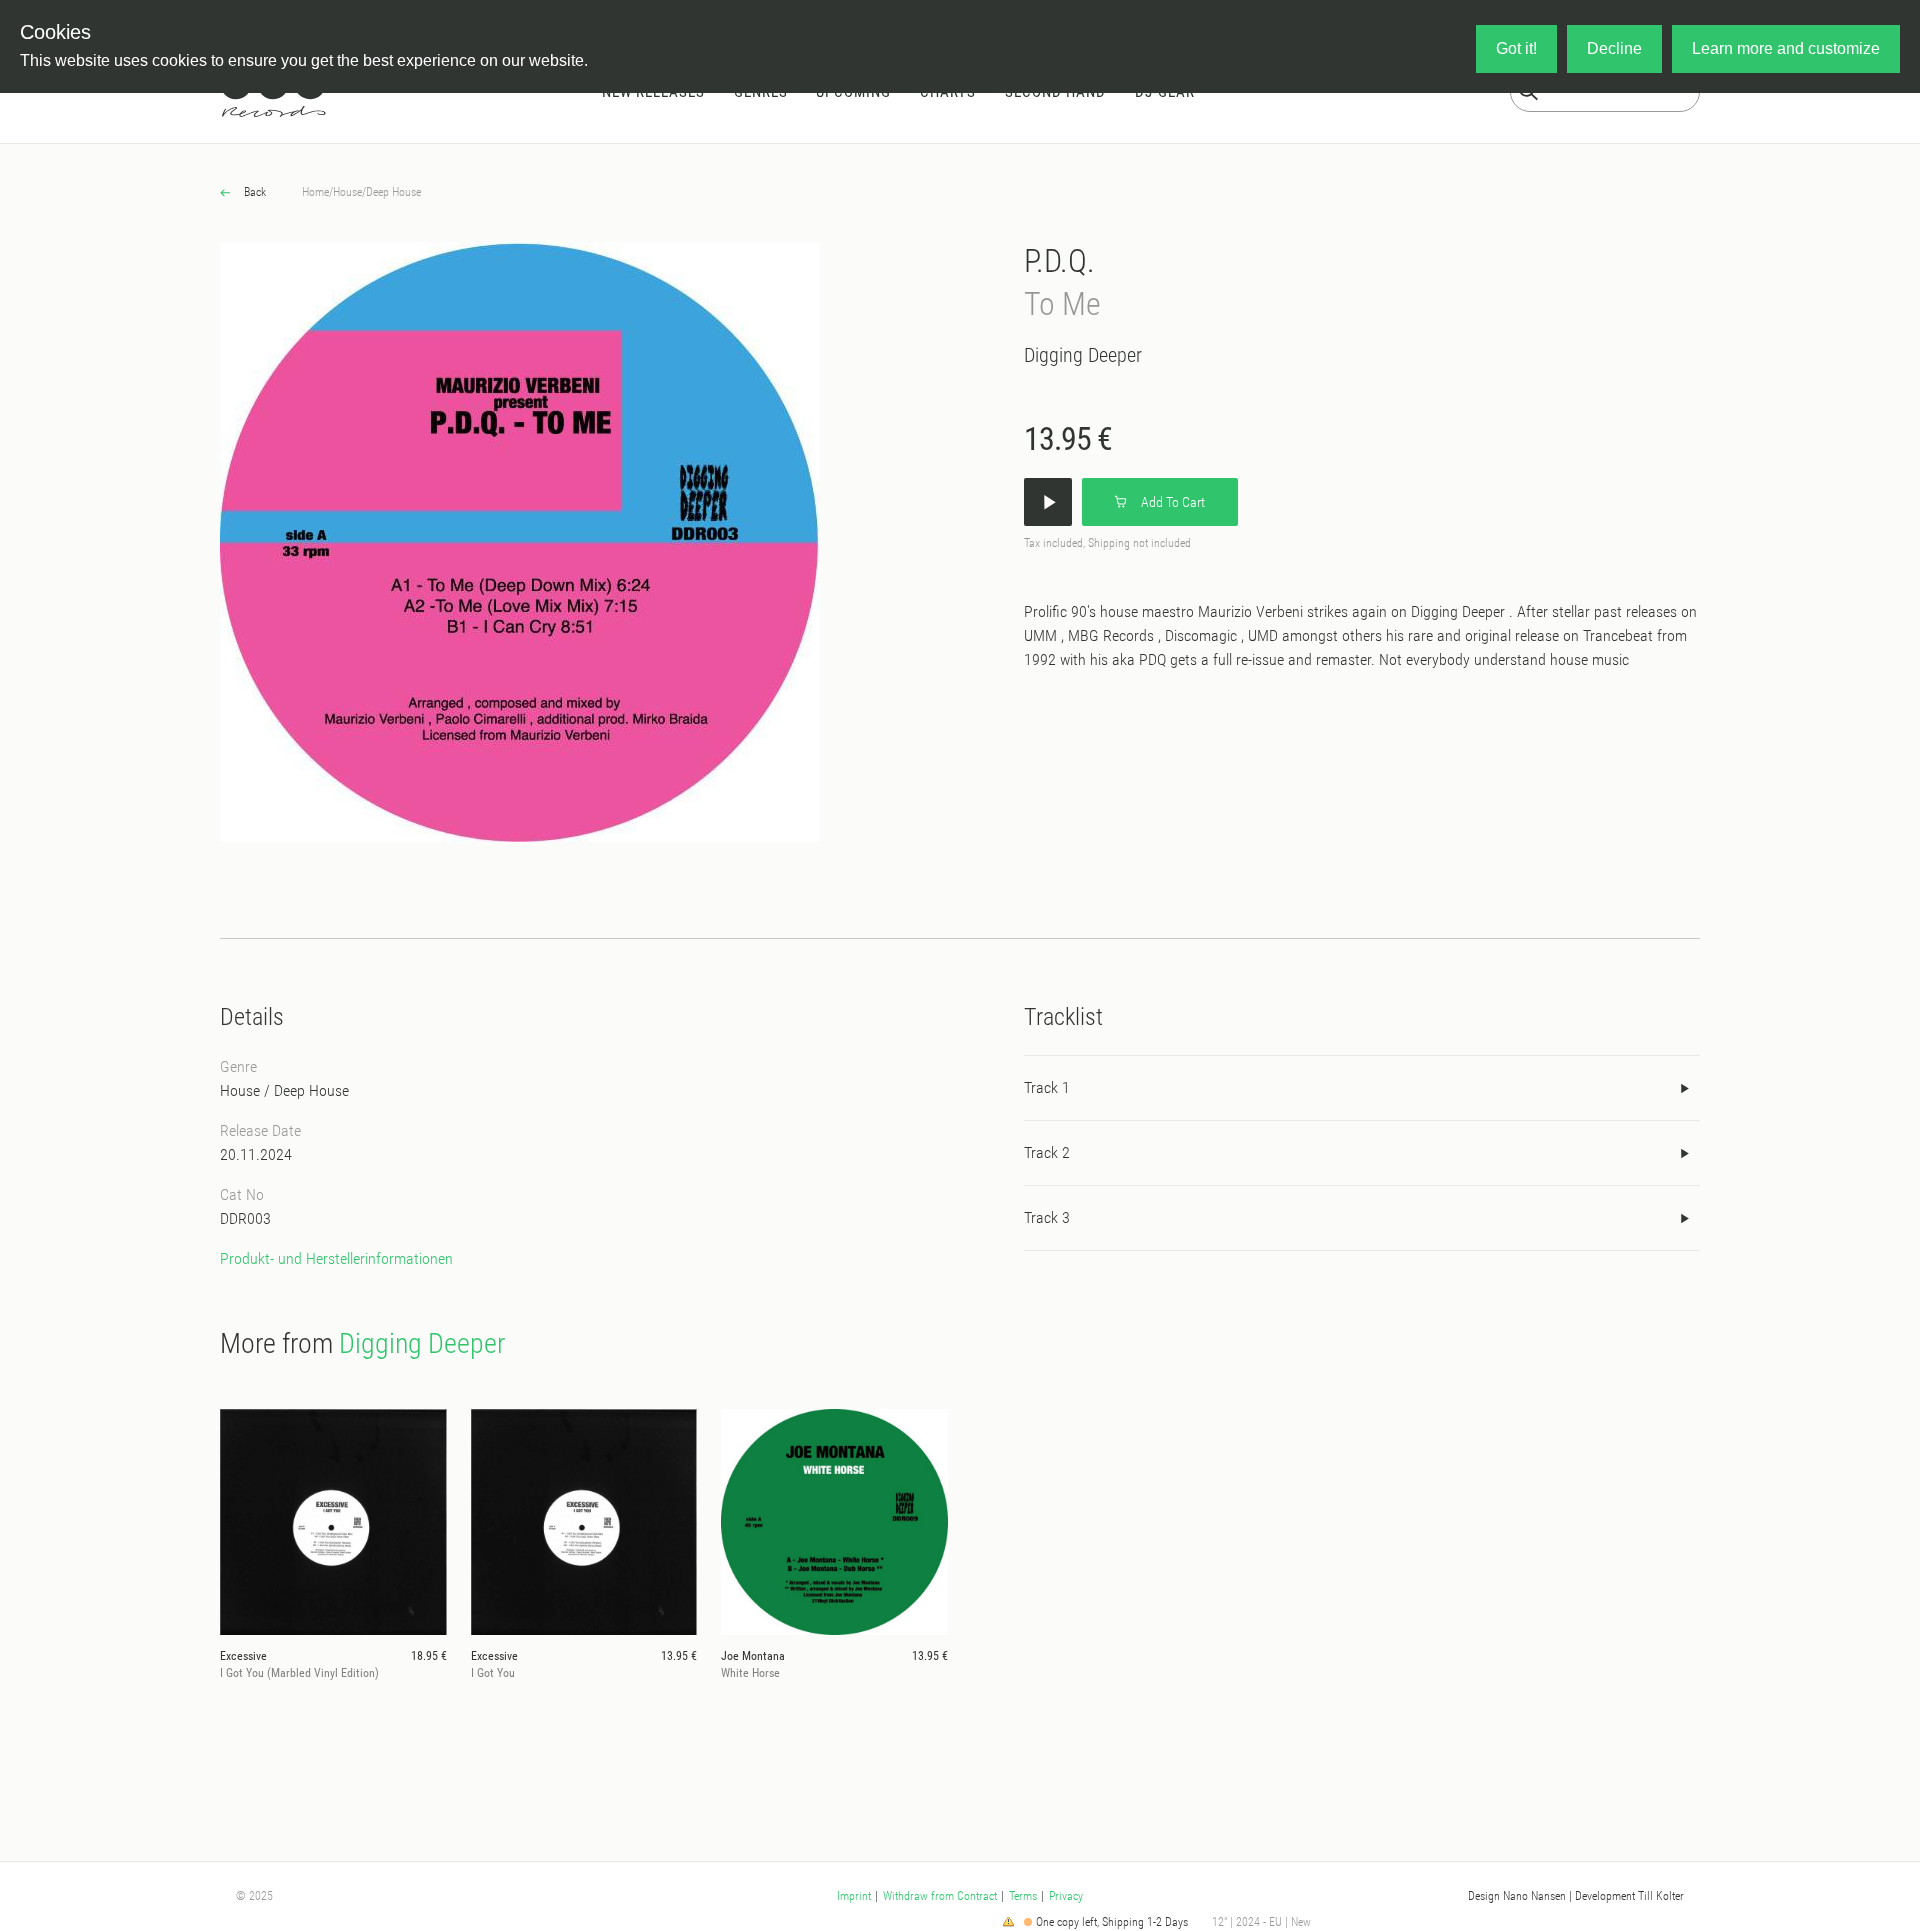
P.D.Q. (1059, 261)
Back (253, 192)
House (347, 192)
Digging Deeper (1083, 355)
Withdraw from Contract (940, 1896)
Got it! (1516, 48)
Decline (1614, 48)
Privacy (1066, 1896)
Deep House (393, 192)
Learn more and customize (1786, 48)
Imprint (854, 1896)
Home (315, 192)
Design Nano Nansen (1517, 1896)
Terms (1023, 1896)
